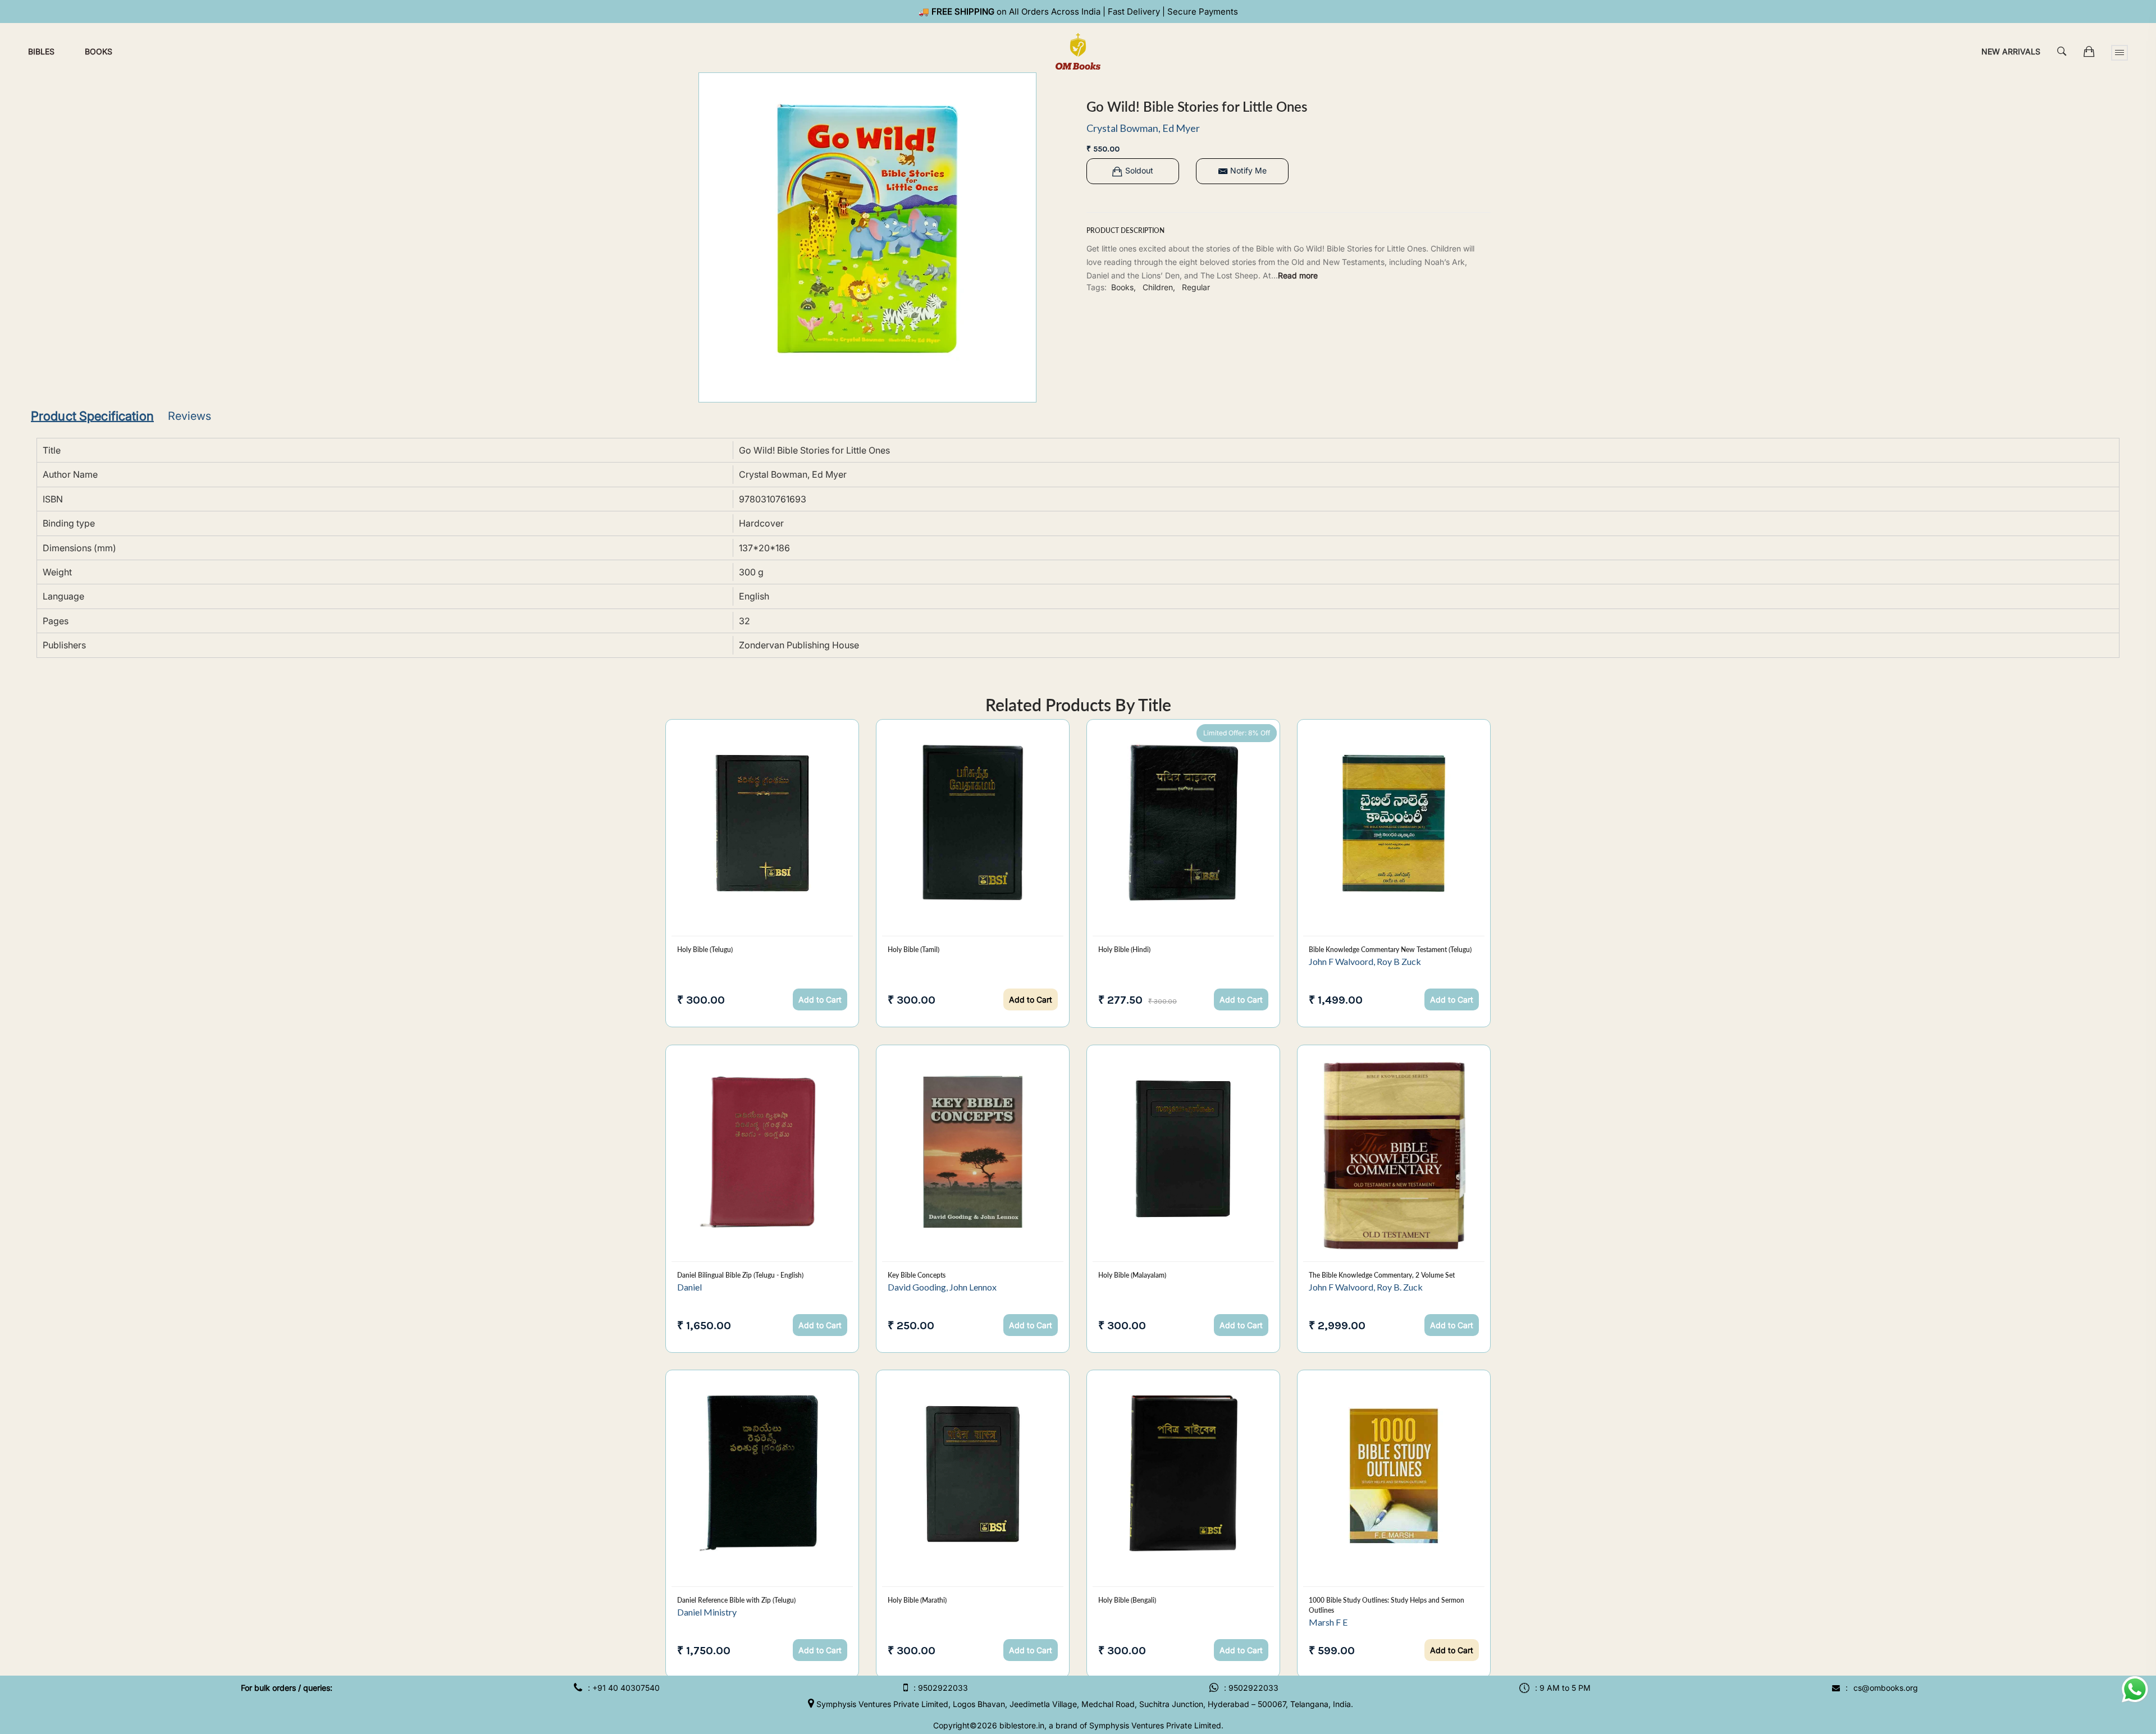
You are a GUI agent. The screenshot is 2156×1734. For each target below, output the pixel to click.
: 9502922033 (941, 1688)
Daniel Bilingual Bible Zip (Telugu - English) (740, 1275)
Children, (1159, 287)
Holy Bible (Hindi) (1124, 950)
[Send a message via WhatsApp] (2135, 1689)
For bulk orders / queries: (287, 1688)
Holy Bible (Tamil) (913, 950)
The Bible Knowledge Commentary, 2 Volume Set (1382, 1275)
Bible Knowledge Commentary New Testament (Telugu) (1390, 950)
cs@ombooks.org (1886, 1688)
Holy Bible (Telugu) (705, 950)
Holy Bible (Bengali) (1127, 1600)
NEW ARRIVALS (2011, 51)
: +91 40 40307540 (624, 1688)
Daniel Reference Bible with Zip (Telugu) (736, 1600)
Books (99, 51)
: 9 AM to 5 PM (1563, 1688)
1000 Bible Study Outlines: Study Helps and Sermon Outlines (1387, 1605)
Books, (1123, 287)
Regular (1196, 287)
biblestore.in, (1023, 1725)
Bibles (41, 51)
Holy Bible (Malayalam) (1132, 1275)
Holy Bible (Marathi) (917, 1600)
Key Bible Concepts (917, 1275)
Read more (1298, 275)
